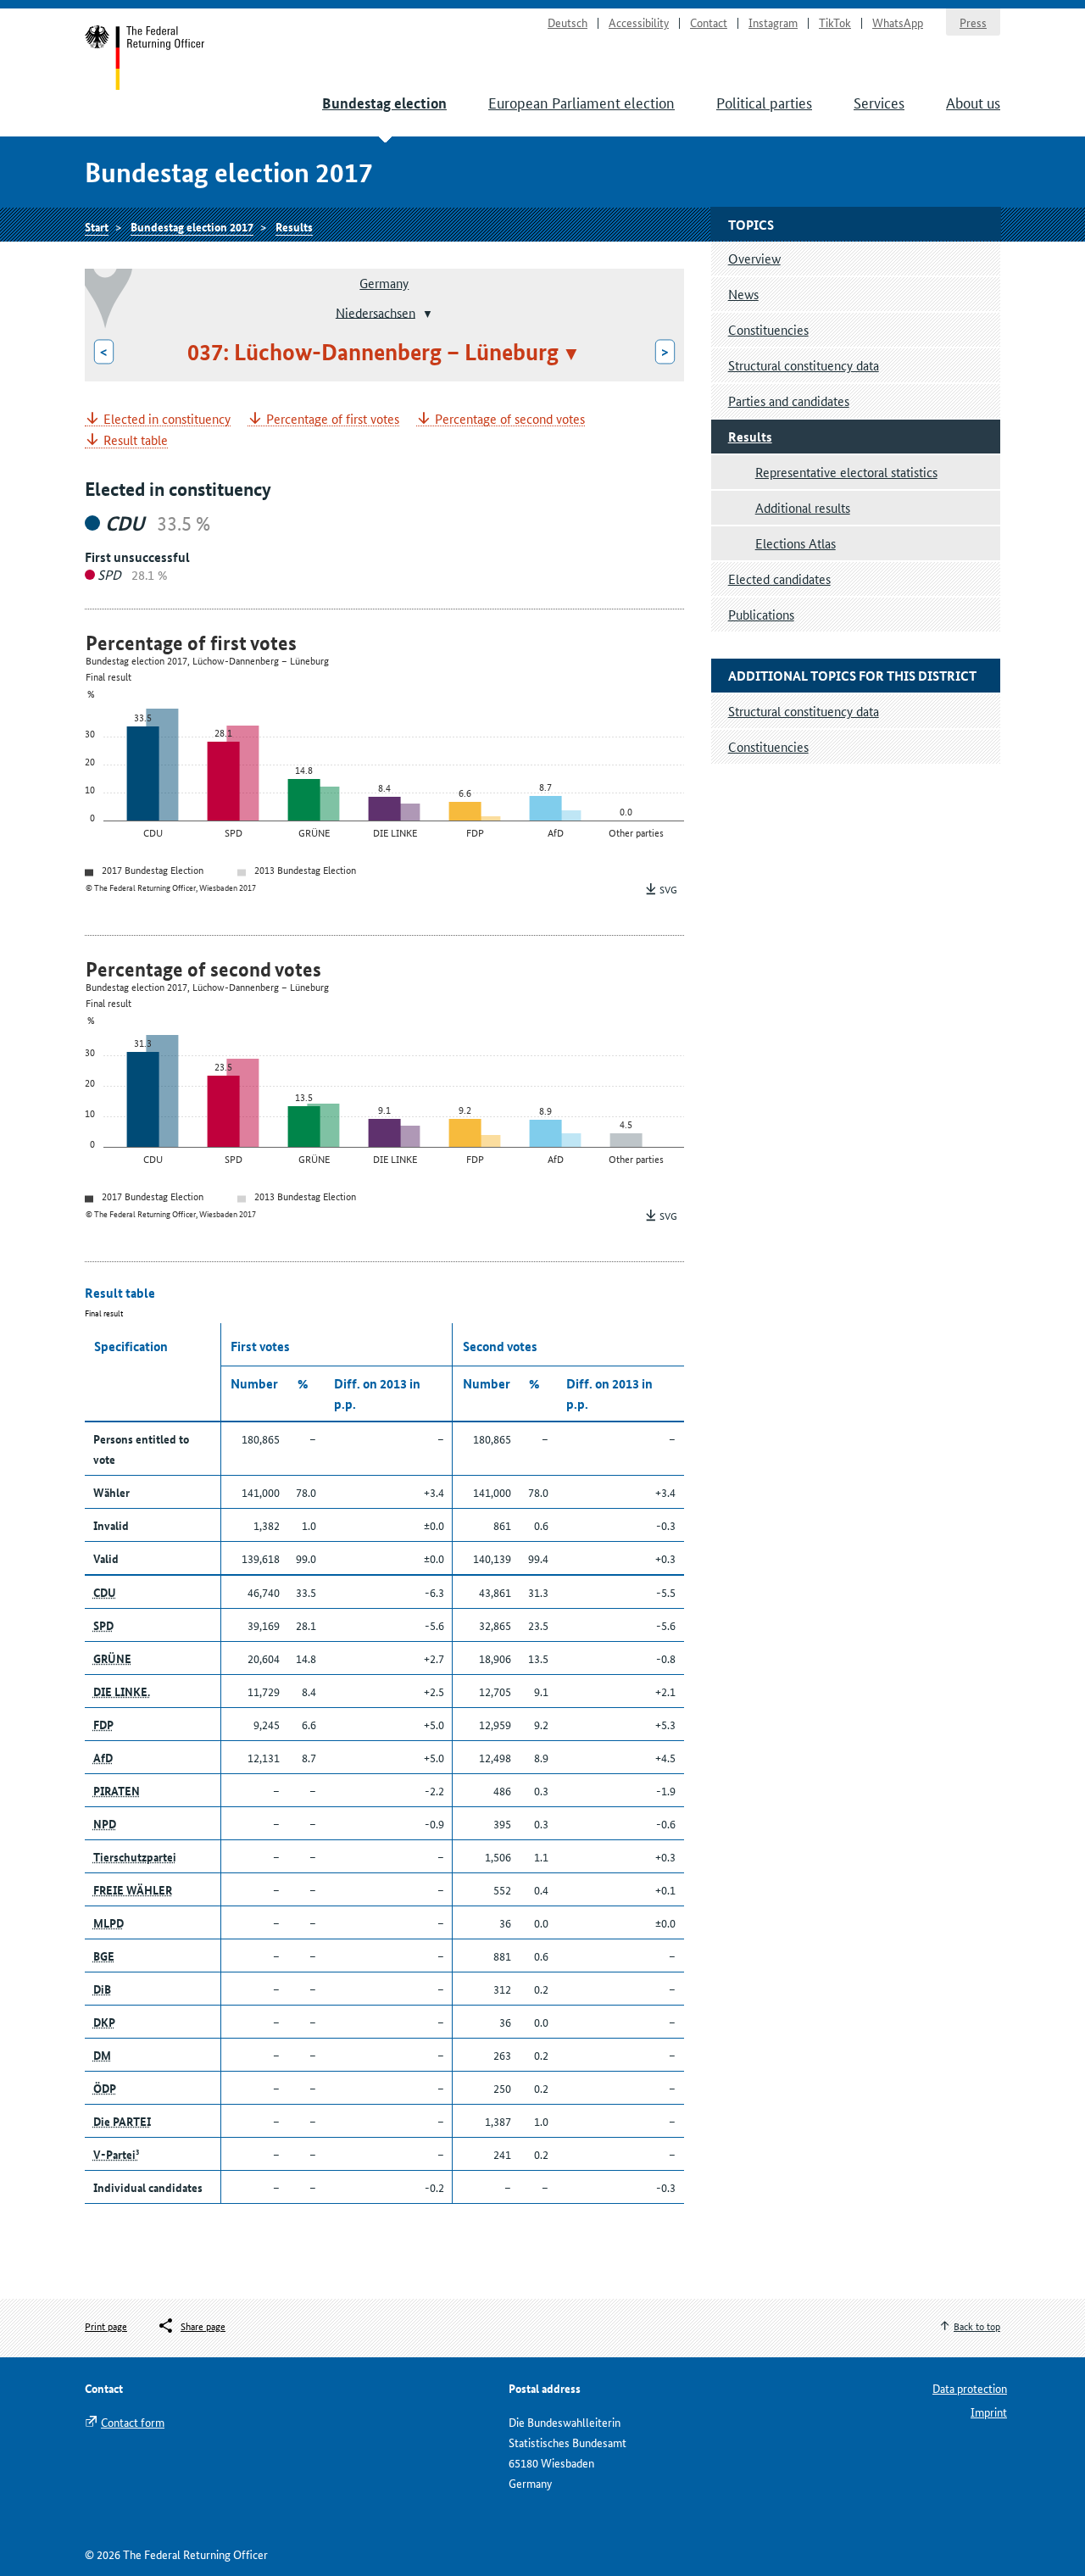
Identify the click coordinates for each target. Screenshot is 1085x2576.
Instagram (773, 22)
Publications (761, 614)
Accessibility (639, 22)
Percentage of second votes (510, 419)
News (743, 294)
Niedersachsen (376, 312)
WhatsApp (898, 22)
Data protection (970, 2388)
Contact (709, 22)
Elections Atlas (796, 543)
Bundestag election (384, 103)
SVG (668, 889)
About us (973, 102)
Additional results (803, 507)
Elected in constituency (167, 419)
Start (145, 58)
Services (879, 102)
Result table (136, 440)
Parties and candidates (789, 401)
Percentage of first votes (333, 419)
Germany (384, 283)
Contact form (133, 2422)
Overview (754, 258)
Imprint (989, 2412)
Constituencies (768, 329)
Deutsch (568, 22)
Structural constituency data (804, 365)
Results (294, 226)
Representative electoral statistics (846, 472)
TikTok (835, 22)
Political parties (764, 102)
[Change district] (426, 314)
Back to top (977, 2326)
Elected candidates (779, 579)
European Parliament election (581, 102)
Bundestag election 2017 (192, 226)
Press (973, 22)
